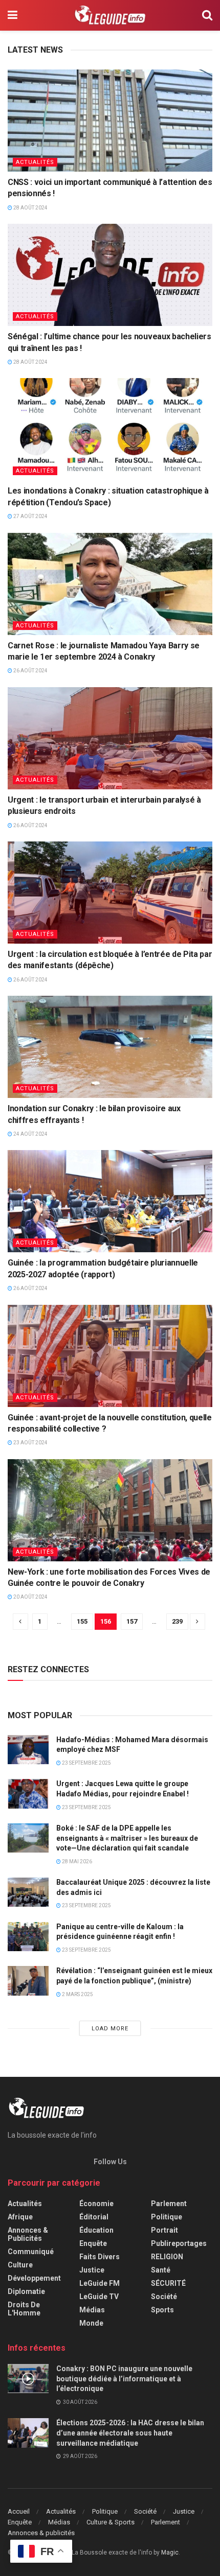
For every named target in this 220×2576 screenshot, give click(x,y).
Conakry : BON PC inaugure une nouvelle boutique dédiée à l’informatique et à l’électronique (124, 2379)
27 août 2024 (30, 516)
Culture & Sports (111, 2522)
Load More (110, 2029)
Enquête (93, 2243)
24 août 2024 (30, 1134)
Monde (91, 2323)
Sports (162, 2310)
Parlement (169, 2204)
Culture (20, 2265)
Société (164, 2297)
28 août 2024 (30, 208)
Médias (92, 2310)
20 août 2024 (30, 1597)
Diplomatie (26, 2291)
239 (177, 1621)
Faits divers (100, 2257)
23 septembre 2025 (86, 1763)
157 (132, 1621)
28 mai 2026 (76, 1861)
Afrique (20, 2217)
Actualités (35, 162)
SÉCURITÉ (168, 2283)
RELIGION (167, 2257)
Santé (161, 2270)
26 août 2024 (30, 671)
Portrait (164, 2230)
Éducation (96, 2230)
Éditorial (94, 2217)
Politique (167, 2217)
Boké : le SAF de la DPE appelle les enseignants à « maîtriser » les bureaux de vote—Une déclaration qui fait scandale (127, 1838)
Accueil (19, 2511)
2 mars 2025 (77, 1994)
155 (82, 1621)
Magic (170, 2552)
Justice (92, 2270)
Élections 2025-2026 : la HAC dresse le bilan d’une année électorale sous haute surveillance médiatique (130, 2433)
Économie (96, 2204)
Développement (34, 2278)
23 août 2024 (30, 1443)
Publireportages (179, 2243)
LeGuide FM (100, 2283)
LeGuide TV (99, 2297)
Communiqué (31, 2252)
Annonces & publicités (28, 2234)
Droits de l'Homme (24, 2309)
